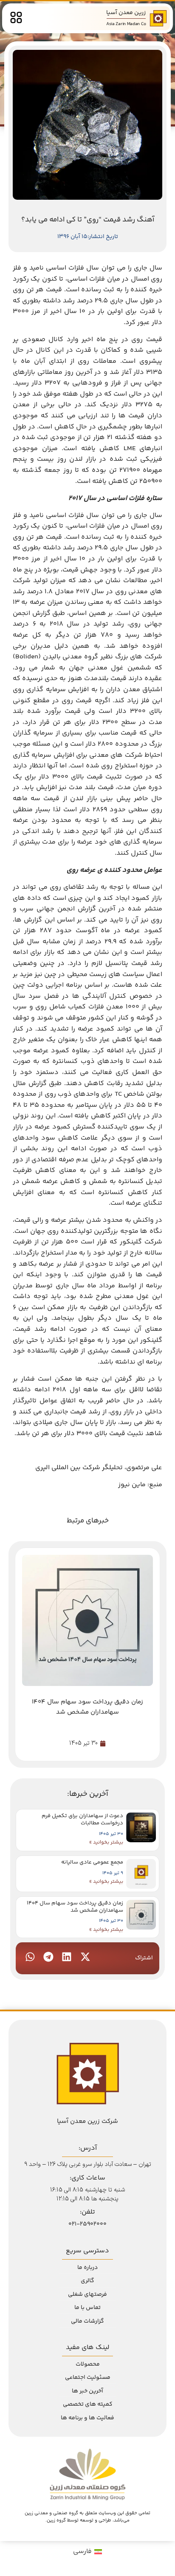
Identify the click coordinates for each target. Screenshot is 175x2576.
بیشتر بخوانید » (106, 1842)
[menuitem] (87, 2552)
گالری (87, 2281)
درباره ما (87, 2268)
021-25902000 (87, 2224)
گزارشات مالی (87, 2321)
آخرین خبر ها (87, 2391)
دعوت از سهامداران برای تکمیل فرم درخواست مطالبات (82, 1819)
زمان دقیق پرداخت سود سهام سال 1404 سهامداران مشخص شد (75, 1907)
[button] (85, 1957)
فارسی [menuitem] (82, 2552)
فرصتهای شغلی (87, 2295)
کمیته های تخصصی (88, 2404)
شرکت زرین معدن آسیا (87, 2121)
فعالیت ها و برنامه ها (87, 2418)
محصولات (88, 2364)
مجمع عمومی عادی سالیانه (92, 1862)
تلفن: (87, 2212)
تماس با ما (87, 2308)
